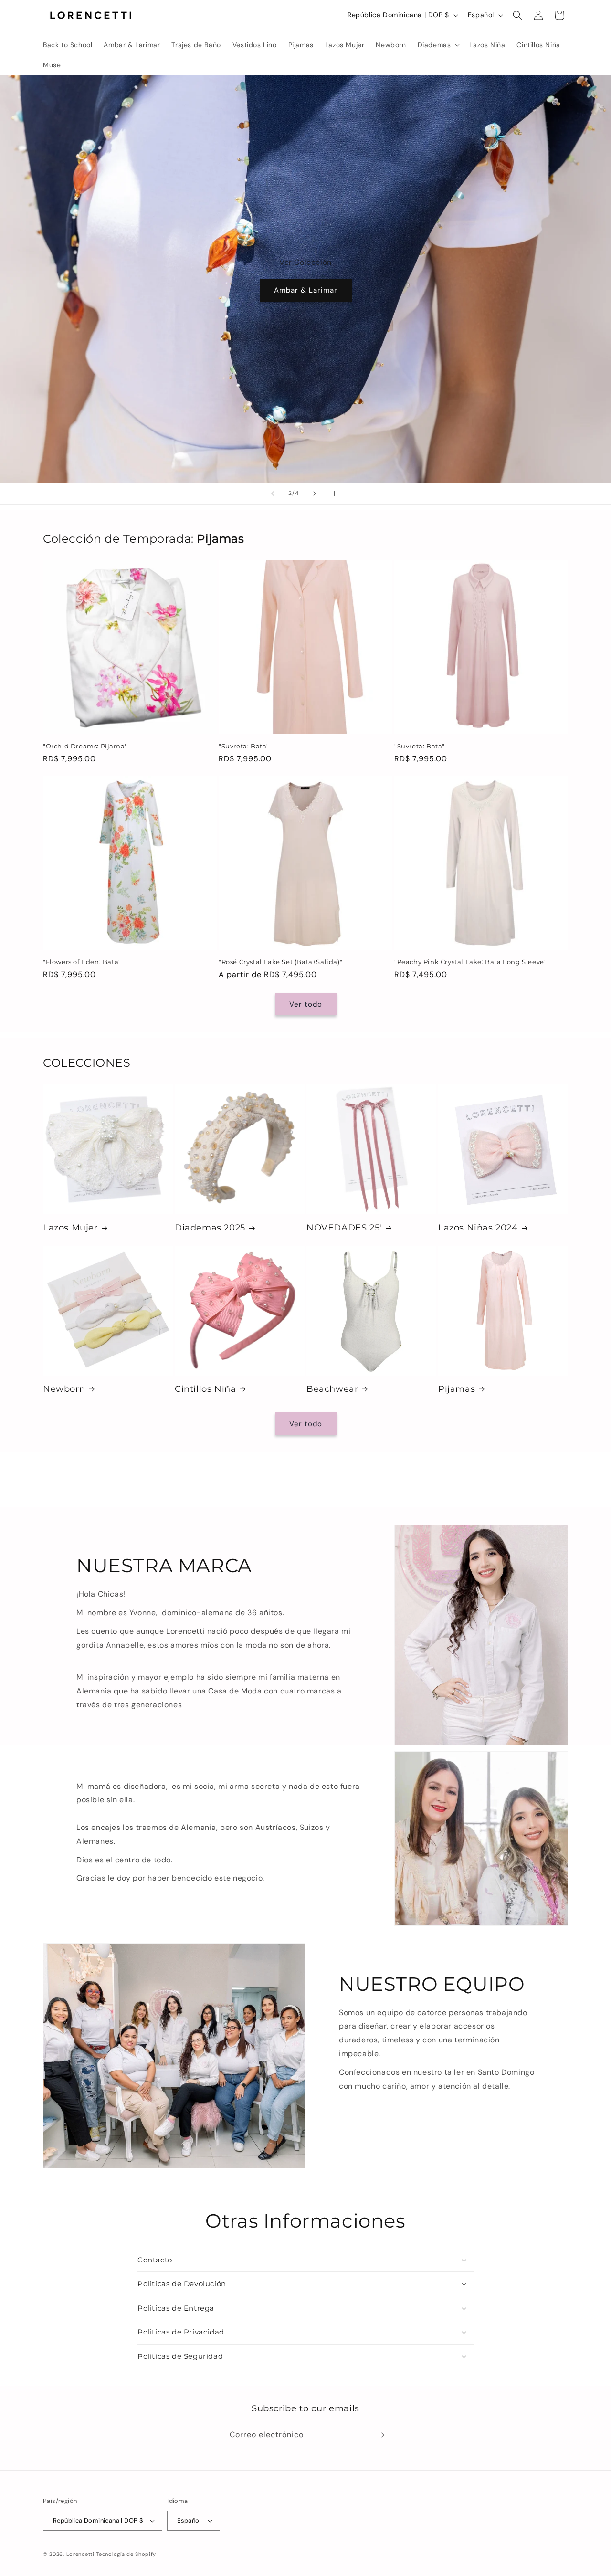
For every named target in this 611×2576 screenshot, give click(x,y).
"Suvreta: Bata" (244, 746)
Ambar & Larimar (306, 290)
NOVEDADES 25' (344, 1228)
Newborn (64, 1389)
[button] (438, 45)
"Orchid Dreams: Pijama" (85, 746)
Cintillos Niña (205, 1389)
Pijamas (457, 1389)
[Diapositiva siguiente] (315, 494)
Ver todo (306, 1004)
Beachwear (332, 1389)
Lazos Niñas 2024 (478, 1228)
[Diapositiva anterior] (273, 494)
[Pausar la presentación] (338, 494)
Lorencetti (80, 2554)
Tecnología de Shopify (126, 2554)
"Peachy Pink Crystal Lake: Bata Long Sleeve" (470, 962)
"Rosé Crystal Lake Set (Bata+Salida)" (280, 962)
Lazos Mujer (70, 1228)
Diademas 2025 (210, 1228)
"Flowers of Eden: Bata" (82, 962)
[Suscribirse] (380, 2435)
